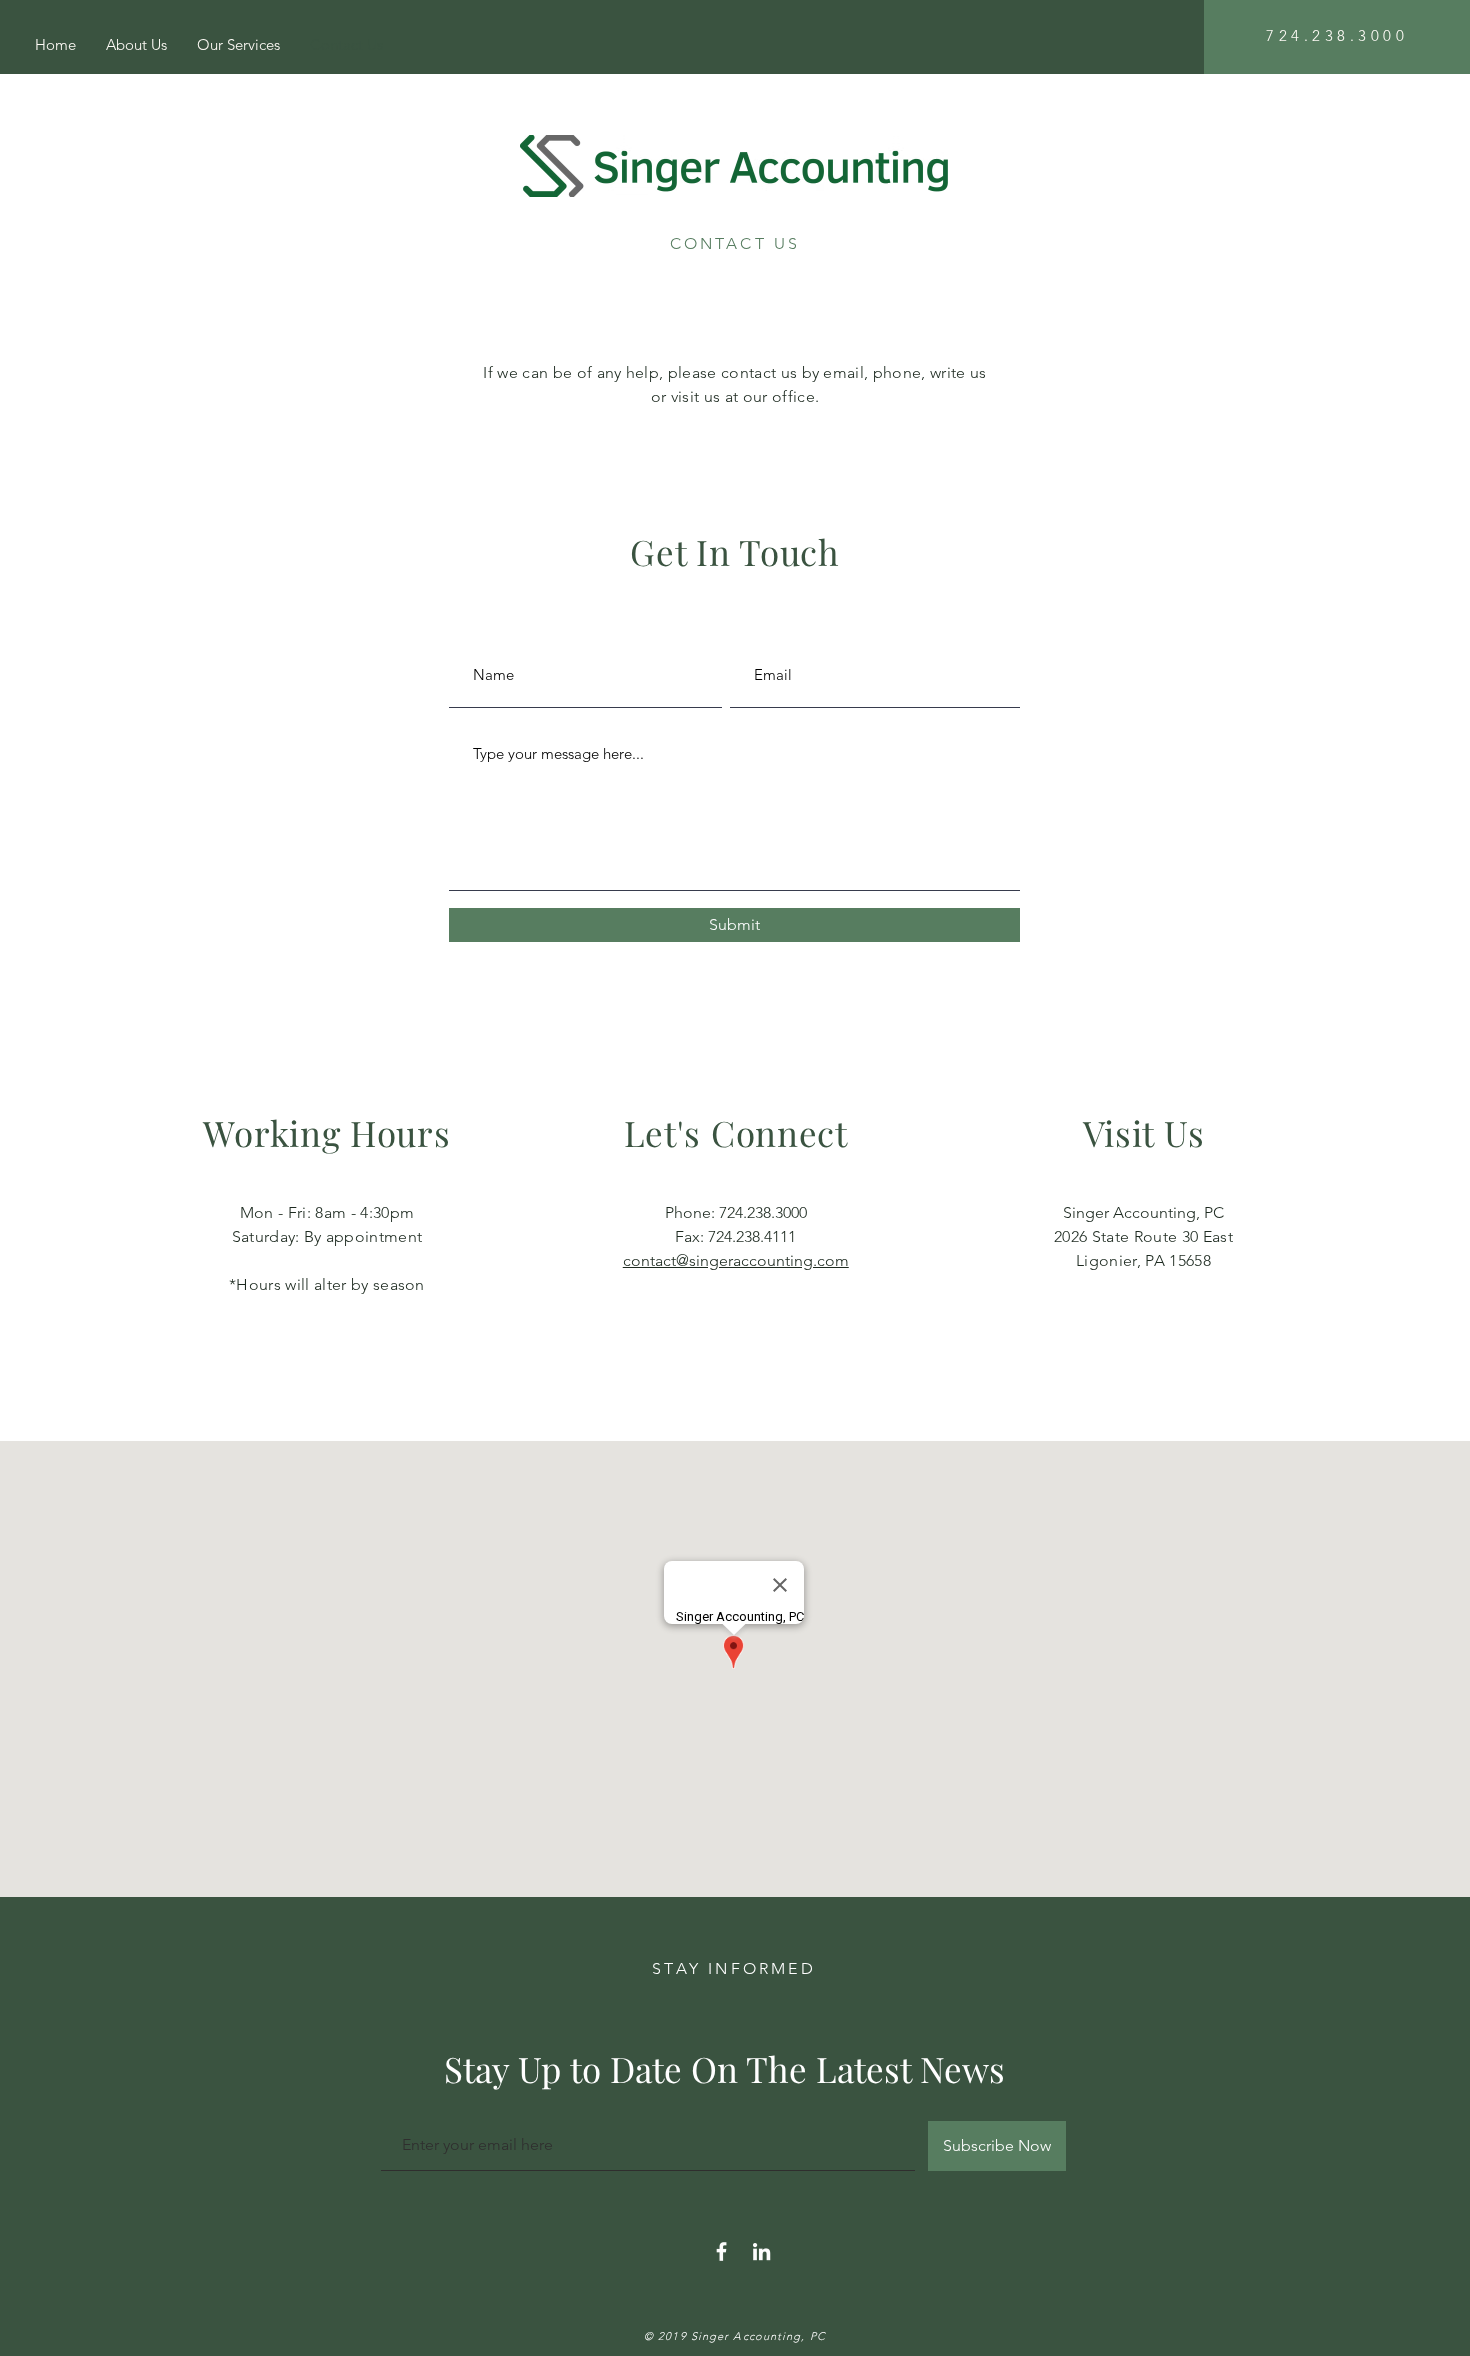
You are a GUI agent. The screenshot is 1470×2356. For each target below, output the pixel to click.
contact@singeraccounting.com (736, 1260)
